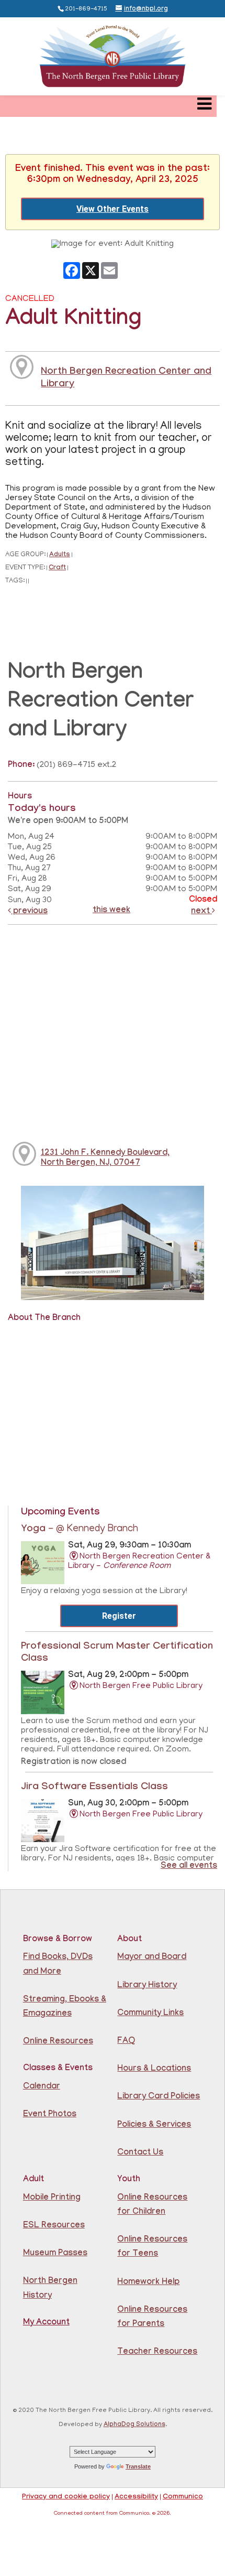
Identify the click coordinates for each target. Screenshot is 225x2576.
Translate (138, 2466)
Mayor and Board (152, 1958)
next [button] (201, 912)
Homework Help (148, 2283)
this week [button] (111, 911)
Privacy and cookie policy (66, 2497)
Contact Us (140, 2153)
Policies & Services (154, 2125)
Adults (60, 555)
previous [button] (29, 912)
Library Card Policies (159, 2097)
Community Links (150, 2014)
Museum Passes (55, 2254)
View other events (113, 209)
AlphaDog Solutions (134, 2425)
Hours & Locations (154, 2069)
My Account (46, 2323)
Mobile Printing (52, 2198)
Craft (57, 569)
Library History (147, 1986)
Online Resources (58, 2042)
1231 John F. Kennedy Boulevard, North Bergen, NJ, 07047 (105, 1159)
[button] (204, 106)
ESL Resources (54, 2226)
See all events (189, 1866)
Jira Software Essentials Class (94, 1788)
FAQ (126, 2042)
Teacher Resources (157, 2352)
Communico (183, 2497)
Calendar (42, 2087)
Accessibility (136, 2497)
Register (119, 1616)
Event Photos (50, 2115)
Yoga (80, 1530)
